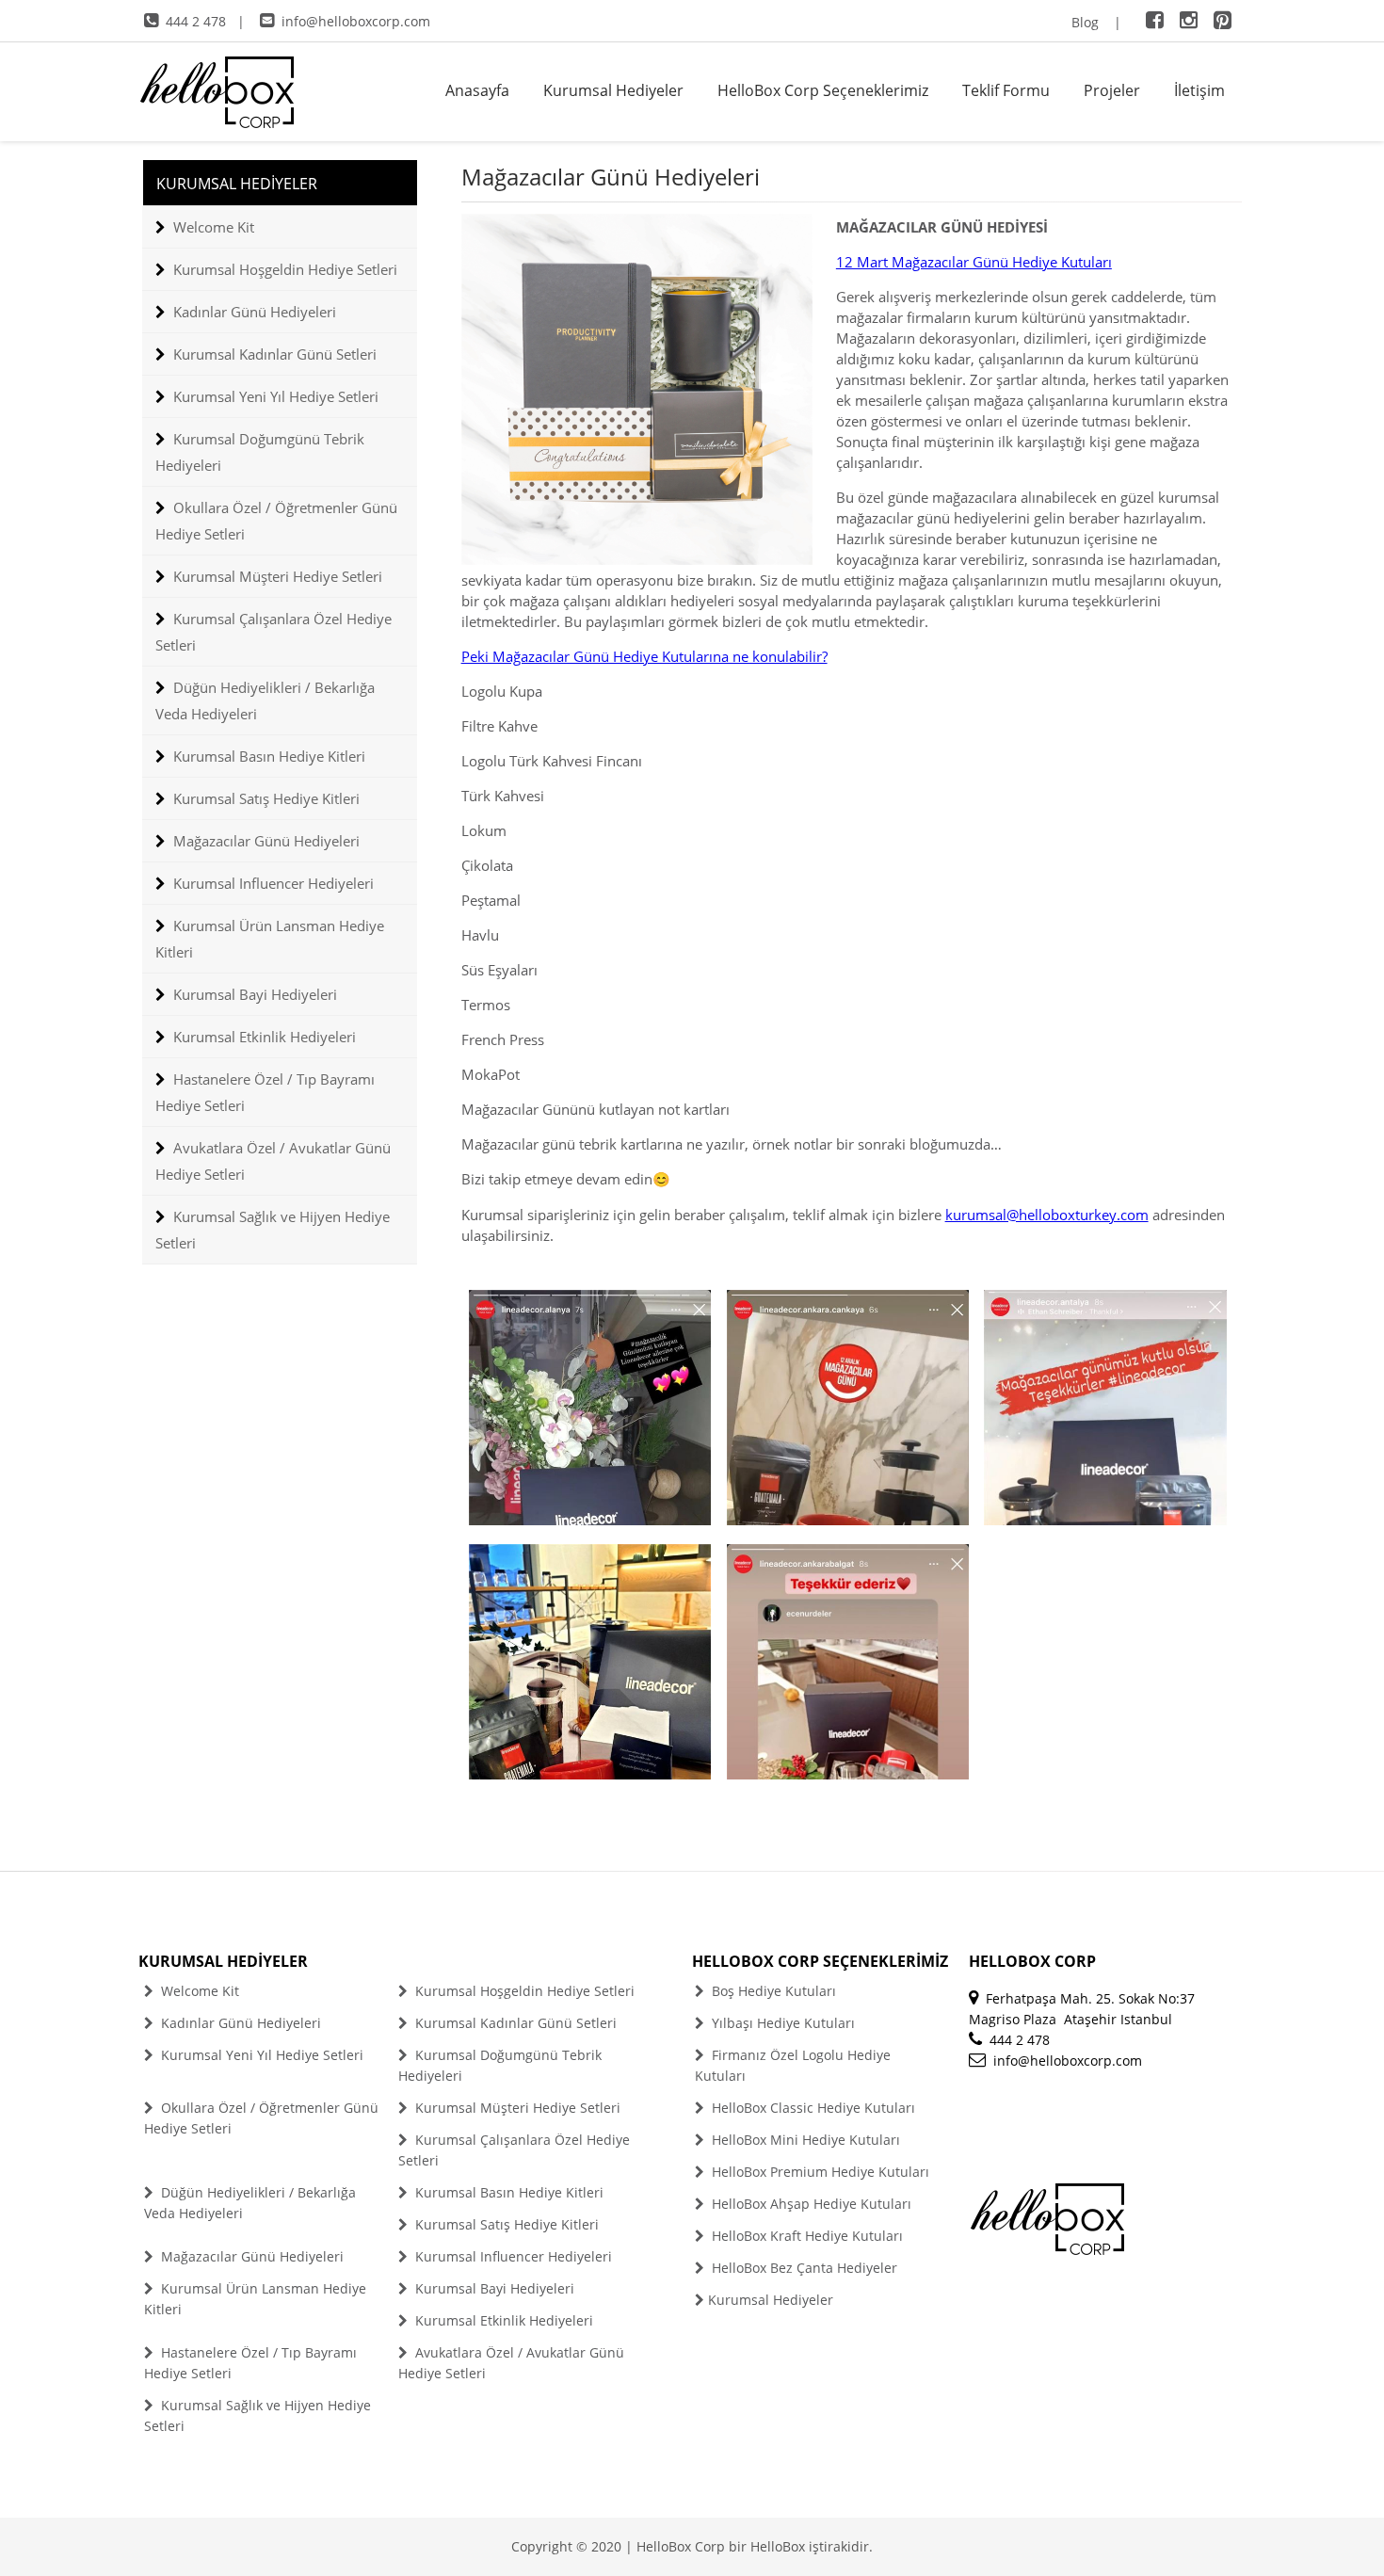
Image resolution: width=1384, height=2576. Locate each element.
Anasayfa (477, 90)
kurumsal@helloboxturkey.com (1047, 1215)
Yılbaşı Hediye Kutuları (781, 2023)
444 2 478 (196, 21)
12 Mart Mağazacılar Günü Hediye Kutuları (974, 262)
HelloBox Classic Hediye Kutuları (812, 2108)
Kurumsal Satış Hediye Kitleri (266, 798)
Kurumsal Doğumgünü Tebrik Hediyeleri (260, 452)
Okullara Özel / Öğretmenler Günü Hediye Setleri (276, 521)
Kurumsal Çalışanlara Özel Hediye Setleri (274, 632)
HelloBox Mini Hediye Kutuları (804, 2140)
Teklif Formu (1006, 90)
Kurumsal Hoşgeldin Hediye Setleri (285, 269)
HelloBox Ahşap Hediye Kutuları (810, 2204)
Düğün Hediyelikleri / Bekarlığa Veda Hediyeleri (265, 700)
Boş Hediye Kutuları (772, 1991)
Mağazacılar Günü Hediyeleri (266, 841)
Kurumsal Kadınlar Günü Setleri (275, 354)
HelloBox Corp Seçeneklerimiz (823, 90)
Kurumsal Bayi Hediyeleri (255, 994)
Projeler (1112, 90)
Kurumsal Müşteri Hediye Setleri (278, 576)
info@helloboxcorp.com (356, 21)
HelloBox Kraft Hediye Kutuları (805, 2236)
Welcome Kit (214, 227)
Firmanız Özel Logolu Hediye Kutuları (793, 2065)
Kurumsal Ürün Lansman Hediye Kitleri (270, 939)
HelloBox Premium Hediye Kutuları (819, 2172)
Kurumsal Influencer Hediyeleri (274, 883)
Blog (1085, 22)
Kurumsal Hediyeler (613, 90)
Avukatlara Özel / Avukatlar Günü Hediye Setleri (273, 1161)
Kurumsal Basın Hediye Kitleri (269, 756)
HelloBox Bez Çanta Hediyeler (803, 2268)
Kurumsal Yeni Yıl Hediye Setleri (276, 396)
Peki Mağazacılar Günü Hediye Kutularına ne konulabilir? (644, 656)
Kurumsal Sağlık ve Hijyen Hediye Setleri (273, 1230)
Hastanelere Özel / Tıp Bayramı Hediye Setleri (265, 1092)
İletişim (1199, 90)
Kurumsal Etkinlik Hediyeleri (265, 1037)
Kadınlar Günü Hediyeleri (255, 312)
